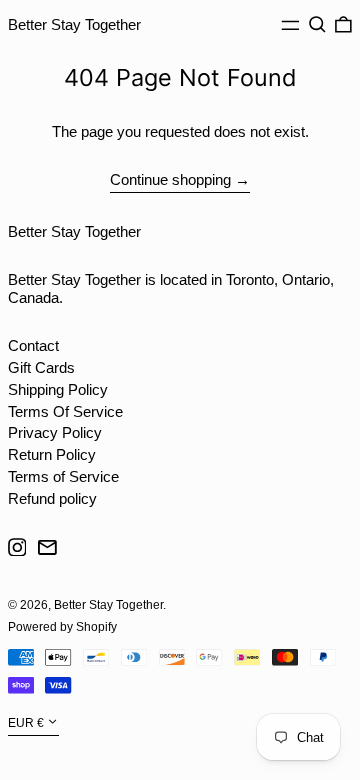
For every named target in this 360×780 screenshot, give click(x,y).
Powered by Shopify (62, 627)
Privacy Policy (55, 432)
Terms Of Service (65, 411)
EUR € (26, 724)
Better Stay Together (74, 24)
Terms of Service (63, 476)
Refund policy (52, 498)
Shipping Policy (58, 389)
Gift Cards (41, 367)
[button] (317, 25)
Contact (33, 345)
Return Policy (52, 454)
